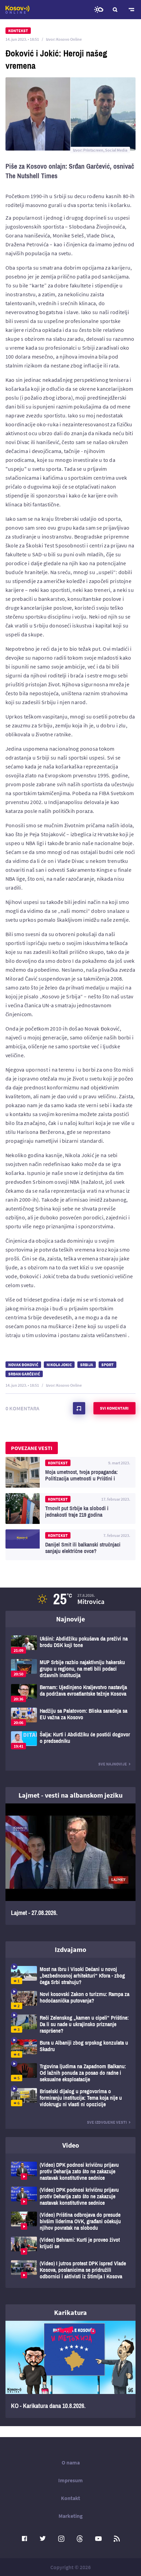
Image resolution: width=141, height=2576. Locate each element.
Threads (80, 2539)
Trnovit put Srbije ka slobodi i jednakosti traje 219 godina (70, 1509)
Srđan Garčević (24, 1374)
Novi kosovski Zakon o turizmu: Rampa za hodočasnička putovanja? (70, 2000)
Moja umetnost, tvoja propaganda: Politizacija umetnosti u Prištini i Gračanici (70, 1472)
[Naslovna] (17, 10)
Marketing (71, 2516)
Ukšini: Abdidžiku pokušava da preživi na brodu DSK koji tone (70, 1645)
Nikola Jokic (59, 1365)
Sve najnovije (113, 1764)
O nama (71, 2462)
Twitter (43, 2539)
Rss (117, 2539)
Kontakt (70, 2498)
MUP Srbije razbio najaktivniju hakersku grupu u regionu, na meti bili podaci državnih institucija (70, 1669)
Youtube (98, 2539)
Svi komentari (114, 1408)
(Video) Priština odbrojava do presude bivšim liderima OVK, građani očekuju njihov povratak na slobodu (70, 2221)
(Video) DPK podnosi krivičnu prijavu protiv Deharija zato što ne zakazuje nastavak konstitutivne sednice (70, 2171)
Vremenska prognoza (99, 10)
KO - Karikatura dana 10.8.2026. (70, 2369)
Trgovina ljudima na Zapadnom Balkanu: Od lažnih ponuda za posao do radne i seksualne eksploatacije (70, 2073)
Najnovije (70, 1619)
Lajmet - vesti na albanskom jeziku (70, 1795)
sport (107, 1365)
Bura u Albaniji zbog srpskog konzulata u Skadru (70, 2049)
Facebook (24, 2539)
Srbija (87, 1365)
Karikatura (70, 2312)
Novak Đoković (23, 1365)
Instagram (61, 2539)
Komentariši (79, 1408)
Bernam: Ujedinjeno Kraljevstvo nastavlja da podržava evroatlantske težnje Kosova (70, 1693)
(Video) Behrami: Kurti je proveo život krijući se (70, 2246)
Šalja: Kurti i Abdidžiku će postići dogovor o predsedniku (70, 1740)
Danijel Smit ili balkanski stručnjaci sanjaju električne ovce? (70, 1545)
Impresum (70, 2480)
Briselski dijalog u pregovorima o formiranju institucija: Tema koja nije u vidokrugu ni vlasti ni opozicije (70, 2098)
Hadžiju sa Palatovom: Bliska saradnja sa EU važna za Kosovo (70, 1717)
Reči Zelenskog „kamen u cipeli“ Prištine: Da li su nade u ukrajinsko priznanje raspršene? (70, 2024)
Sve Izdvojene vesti (107, 2122)
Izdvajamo (70, 1949)
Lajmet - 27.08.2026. (70, 1864)
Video (71, 2145)
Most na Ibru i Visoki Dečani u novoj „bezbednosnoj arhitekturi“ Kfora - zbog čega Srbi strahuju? (70, 1976)
